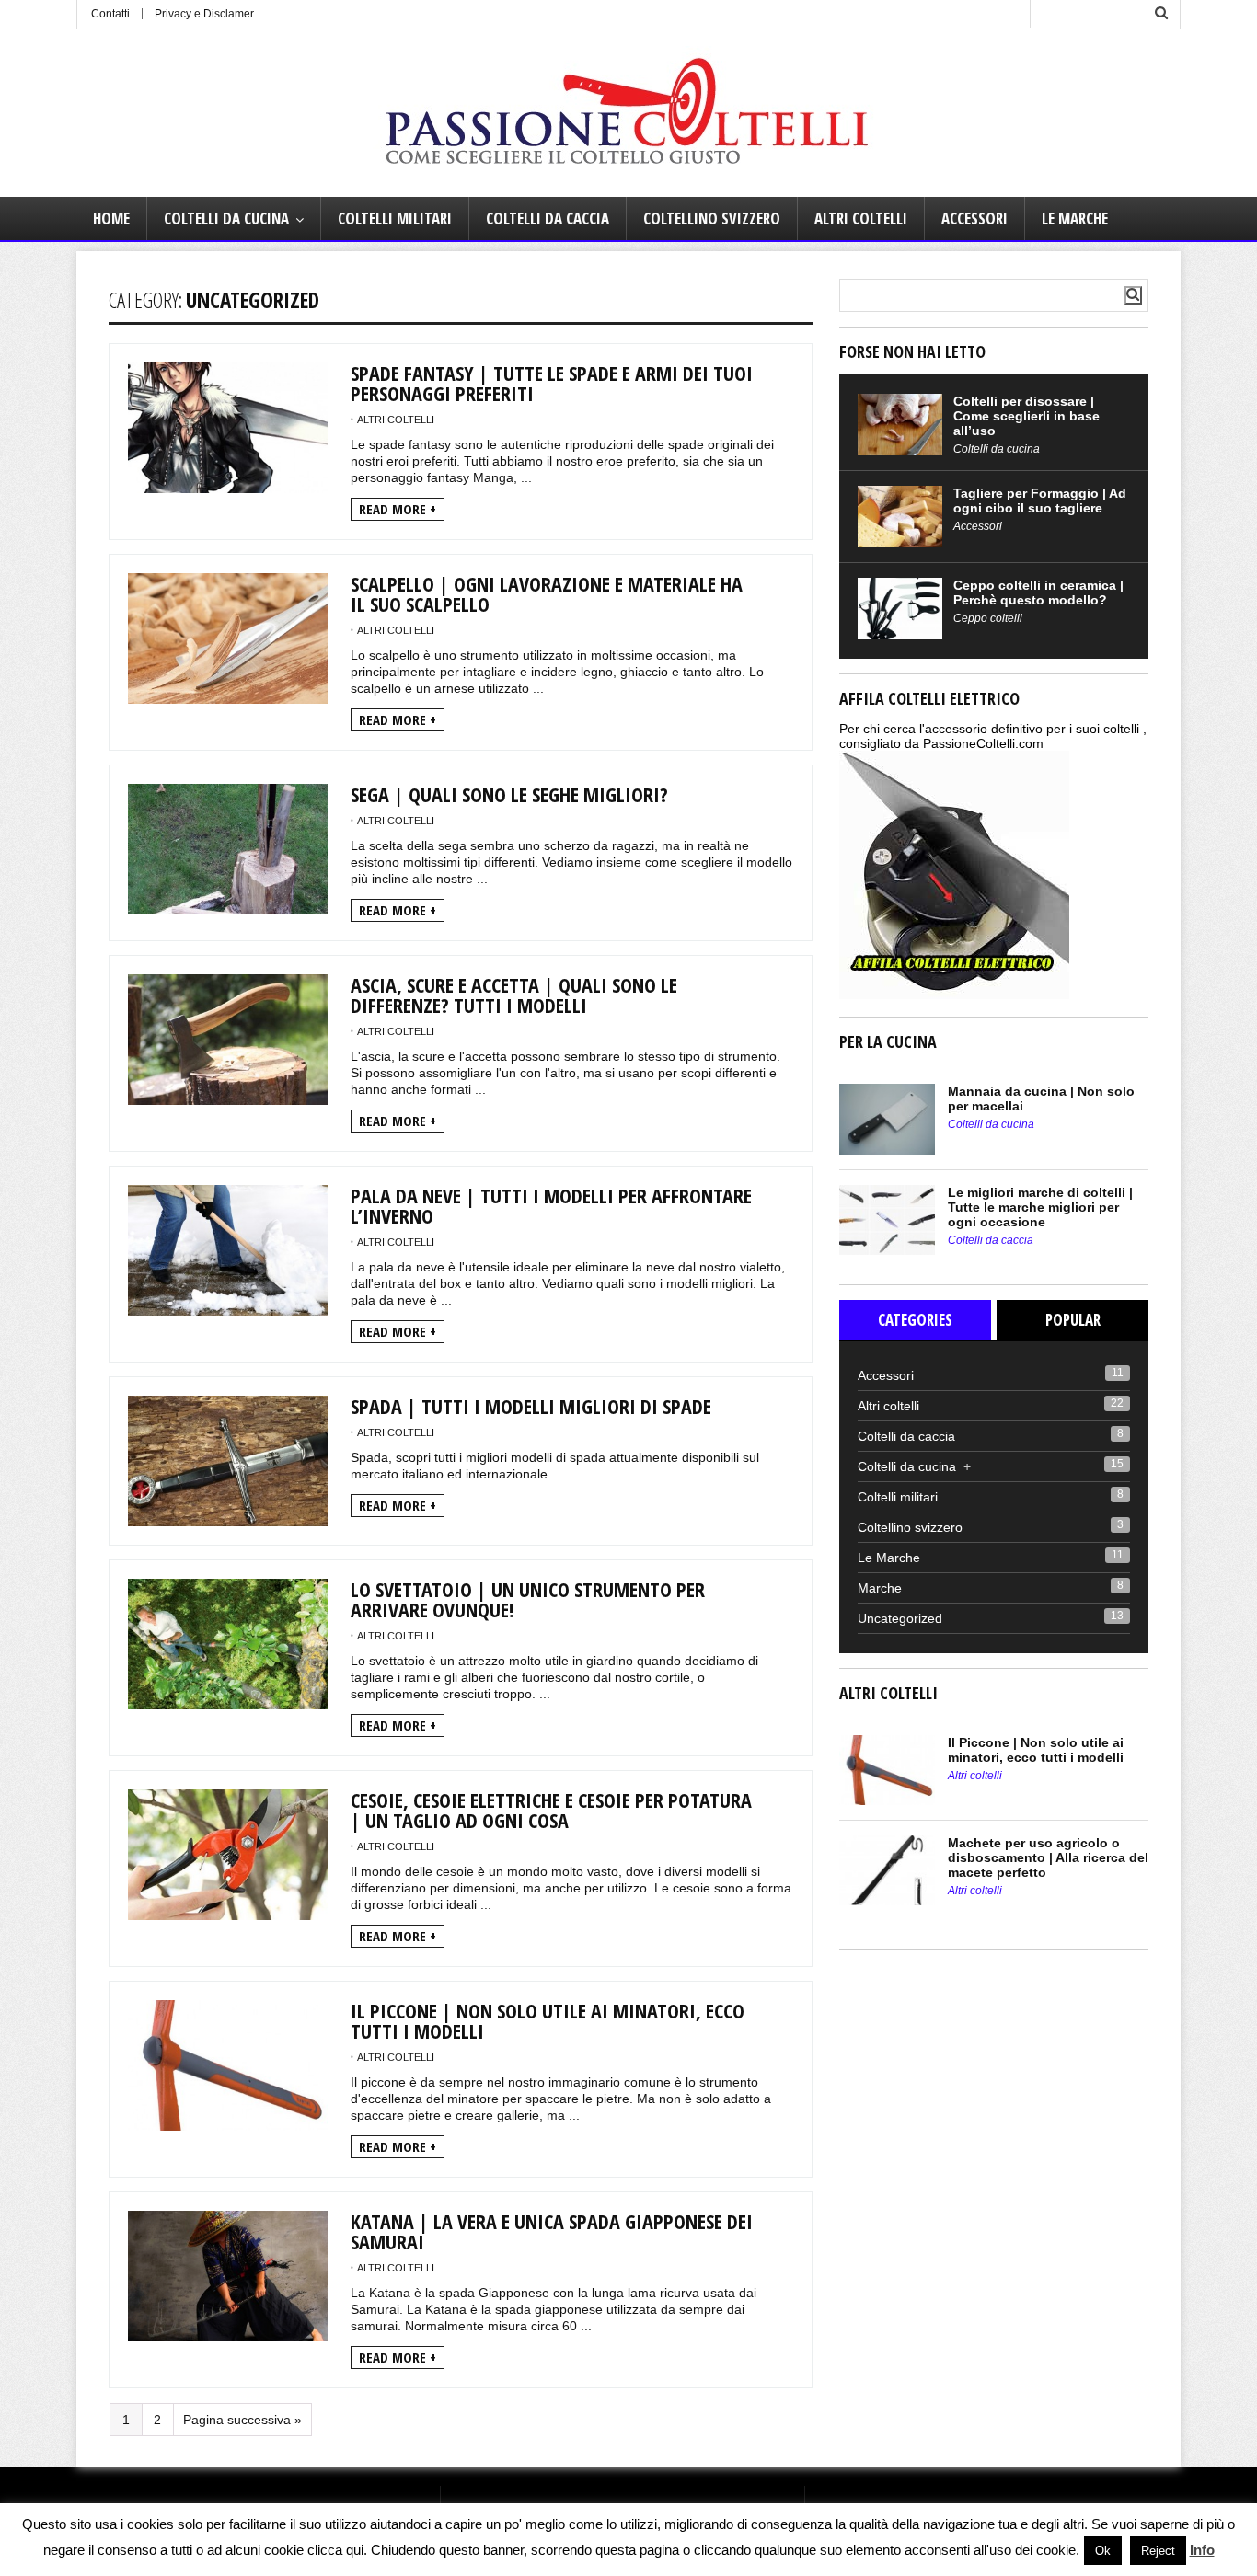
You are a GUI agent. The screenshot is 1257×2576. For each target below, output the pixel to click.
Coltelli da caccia (548, 218)
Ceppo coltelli (988, 618)
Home (111, 218)
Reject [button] (1158, 2551)
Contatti (110, 14)
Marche (880, 1588)
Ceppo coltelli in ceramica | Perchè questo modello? (1038, 592)
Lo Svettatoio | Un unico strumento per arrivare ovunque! (528, 1599)
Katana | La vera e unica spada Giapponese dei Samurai (552, 2231)
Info (1202, 2550)
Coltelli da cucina (226, 218)
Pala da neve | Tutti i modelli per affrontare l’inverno (551, 1205)
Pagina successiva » (242, 2420)
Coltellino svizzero (712, 218)
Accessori (974, 218)
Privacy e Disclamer (204, 14)
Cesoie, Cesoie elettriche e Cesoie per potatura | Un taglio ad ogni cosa (551, 1810)
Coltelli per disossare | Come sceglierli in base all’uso (1026, 416)
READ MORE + (398, 509)
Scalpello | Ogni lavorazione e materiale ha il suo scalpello (547, 593)
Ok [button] (1103, 2551)
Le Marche (1075, 218)
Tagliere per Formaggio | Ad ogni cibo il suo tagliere (1040, 500)
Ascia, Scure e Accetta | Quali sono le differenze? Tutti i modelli (514, 995)
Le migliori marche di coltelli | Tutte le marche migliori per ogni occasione (1040, 1207)
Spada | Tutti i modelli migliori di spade (531, 1406)
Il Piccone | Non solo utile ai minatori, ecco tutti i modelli (548, 2020)
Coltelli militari (395, 218)
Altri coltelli (861, 218)
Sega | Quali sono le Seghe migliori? (509, 794)
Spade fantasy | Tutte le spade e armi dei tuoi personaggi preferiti (552, 383)
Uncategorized (900, 1618)
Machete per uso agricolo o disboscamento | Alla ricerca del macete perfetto (1048, 1857)
